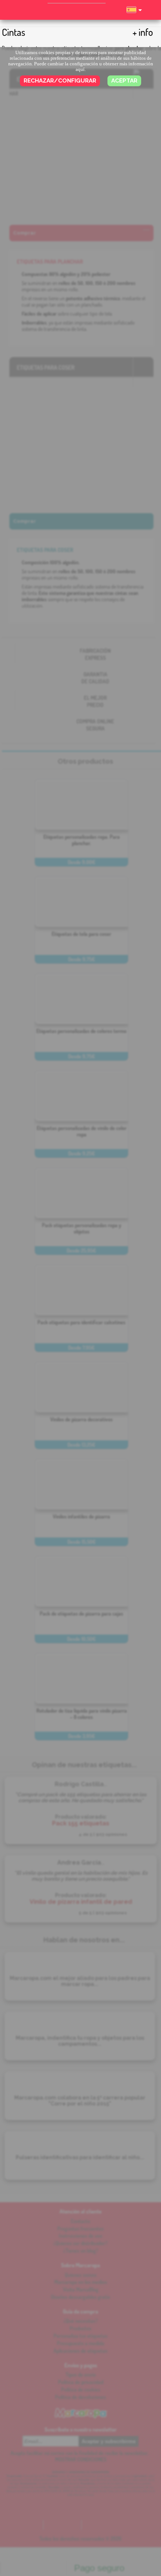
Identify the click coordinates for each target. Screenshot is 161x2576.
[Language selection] (134, 13)
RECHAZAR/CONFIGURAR (60, 81)
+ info (143, 32)
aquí (80, 69)
